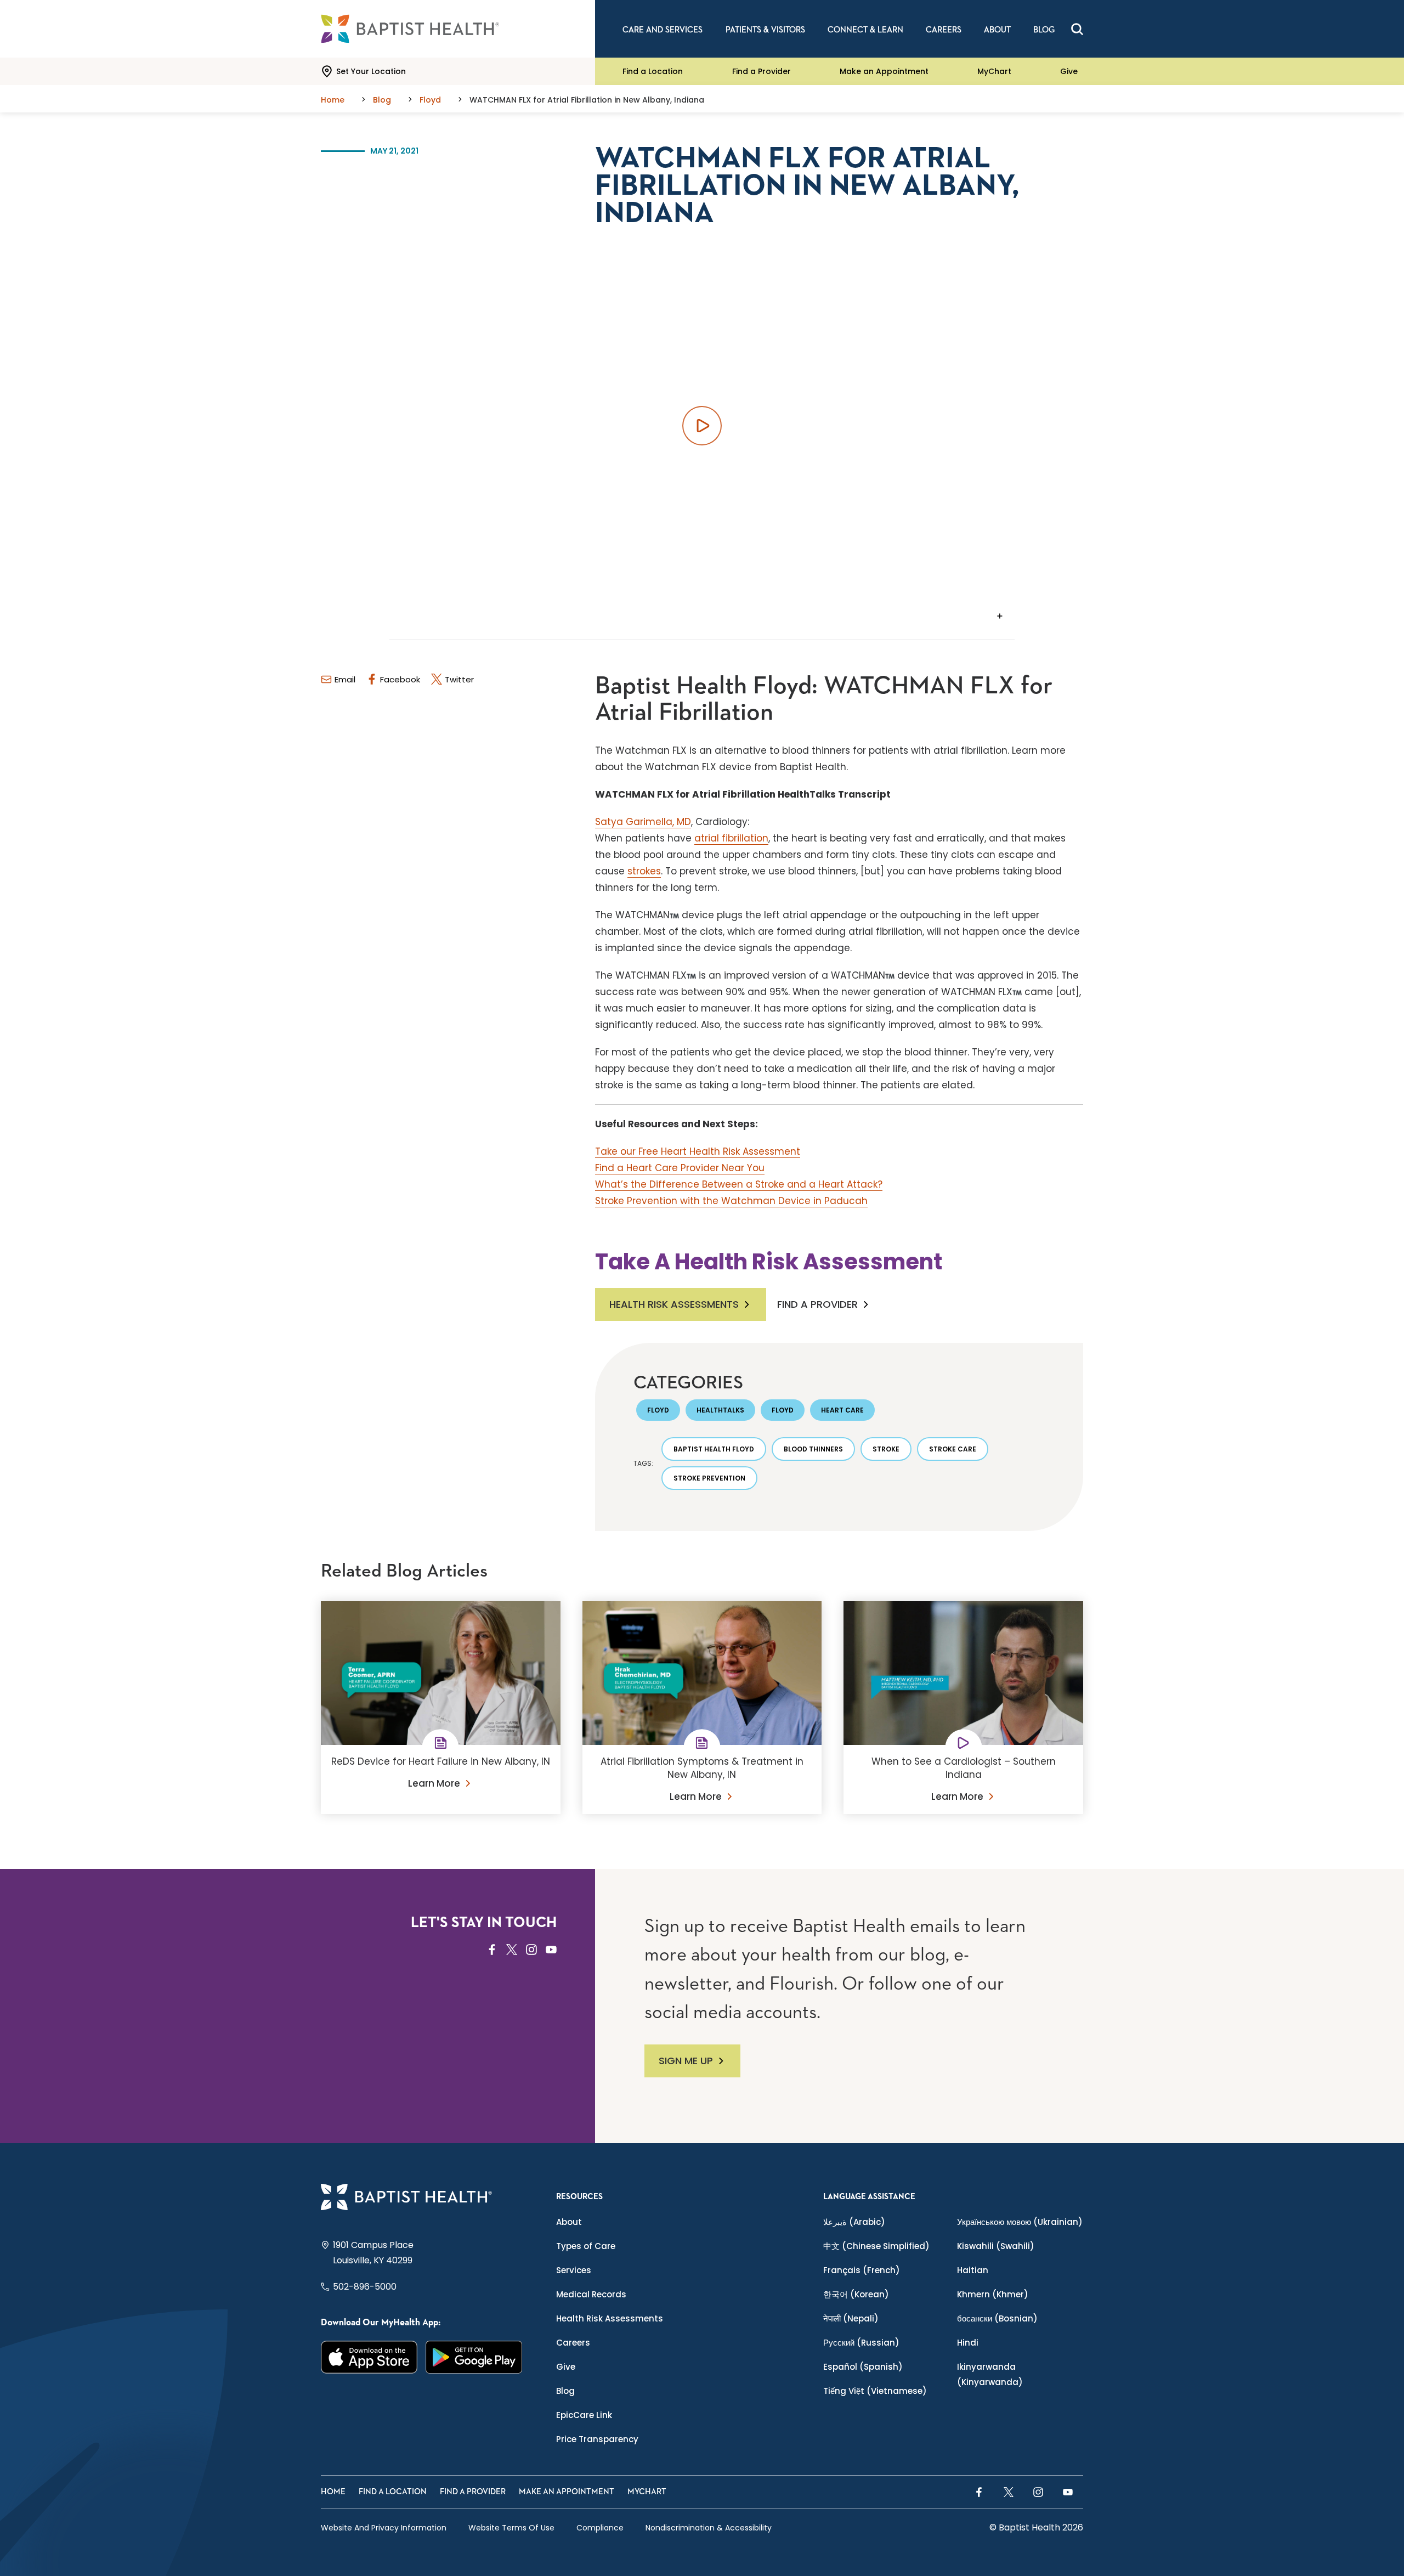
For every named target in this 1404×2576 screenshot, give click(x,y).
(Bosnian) (997, 2318)
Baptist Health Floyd (714, 1449)
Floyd (658, 1410)
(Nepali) (851, 2318)
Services (574, 2270)
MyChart (994, 71)
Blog (565, 2391)
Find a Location (653, 71)
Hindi (968, 2343)
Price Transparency (597, 2439)
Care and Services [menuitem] (663, 30)
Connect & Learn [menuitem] (865, 30)
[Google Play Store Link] (474, 2357)
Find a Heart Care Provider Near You (680, 1168)
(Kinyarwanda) (990, 2374)
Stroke (886, 1449)
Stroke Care (953, 1449)
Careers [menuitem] (944, 30)
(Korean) (856, 2294)
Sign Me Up (686, 2061)
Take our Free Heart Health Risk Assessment (698, 1151)
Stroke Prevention (709, 1478)
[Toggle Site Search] (1077, 29)
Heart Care (842, 1410)
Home (333, 2492)
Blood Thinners (813, 1449)
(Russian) (861, 2343)
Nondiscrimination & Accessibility (709, 2528)
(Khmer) (993, 2294)
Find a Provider (762, 71)
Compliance (600, 2528)
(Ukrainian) (1020, 2222)
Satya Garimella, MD (643, 822)
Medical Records (591, 2294)
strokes (644, 871)
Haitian (973, 2270)
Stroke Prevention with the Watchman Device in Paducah (731, 1201)
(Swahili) (996, 2246)
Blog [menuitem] (1044, 30)
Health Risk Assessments (674, 1304)
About (569, 2222)
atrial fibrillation (731, 838)
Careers (573, 2343)
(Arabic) (854, 2222)
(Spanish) (863, 2367)
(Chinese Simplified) (876, 2246)
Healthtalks (720, 1410)
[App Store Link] (369, 2357)
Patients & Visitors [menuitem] (765, 30)
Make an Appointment (884, 71)
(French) (862, 2270)
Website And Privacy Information (384, 2528)
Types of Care (586, 2246)
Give (1069, 71)
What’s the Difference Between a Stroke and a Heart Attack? (739, 1184)
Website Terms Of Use (511, 2528)
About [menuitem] (997, 30)
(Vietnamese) (875, 2391)
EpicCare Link (584, 2415)
